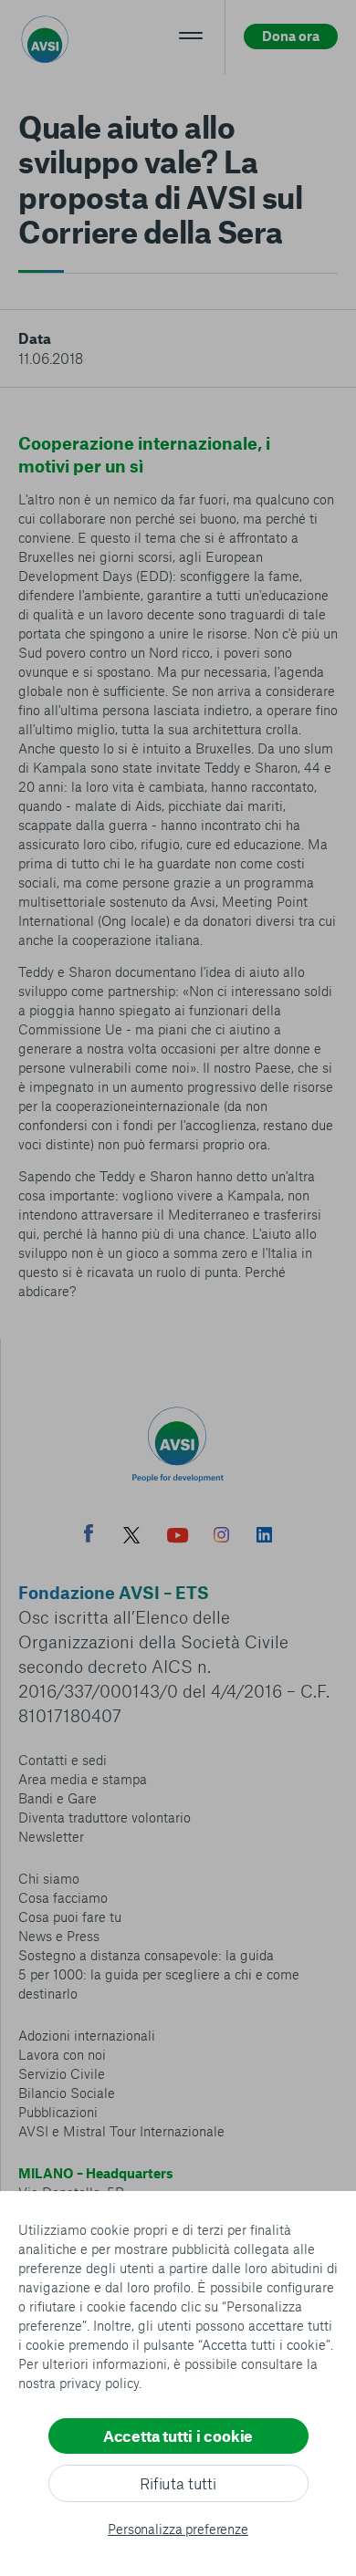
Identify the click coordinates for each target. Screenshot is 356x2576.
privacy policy (99, 2383)
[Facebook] (89, 1536)
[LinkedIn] (264, 1537)
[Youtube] (178, 1537)
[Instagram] (221, 1537)
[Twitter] (131, 1537)
